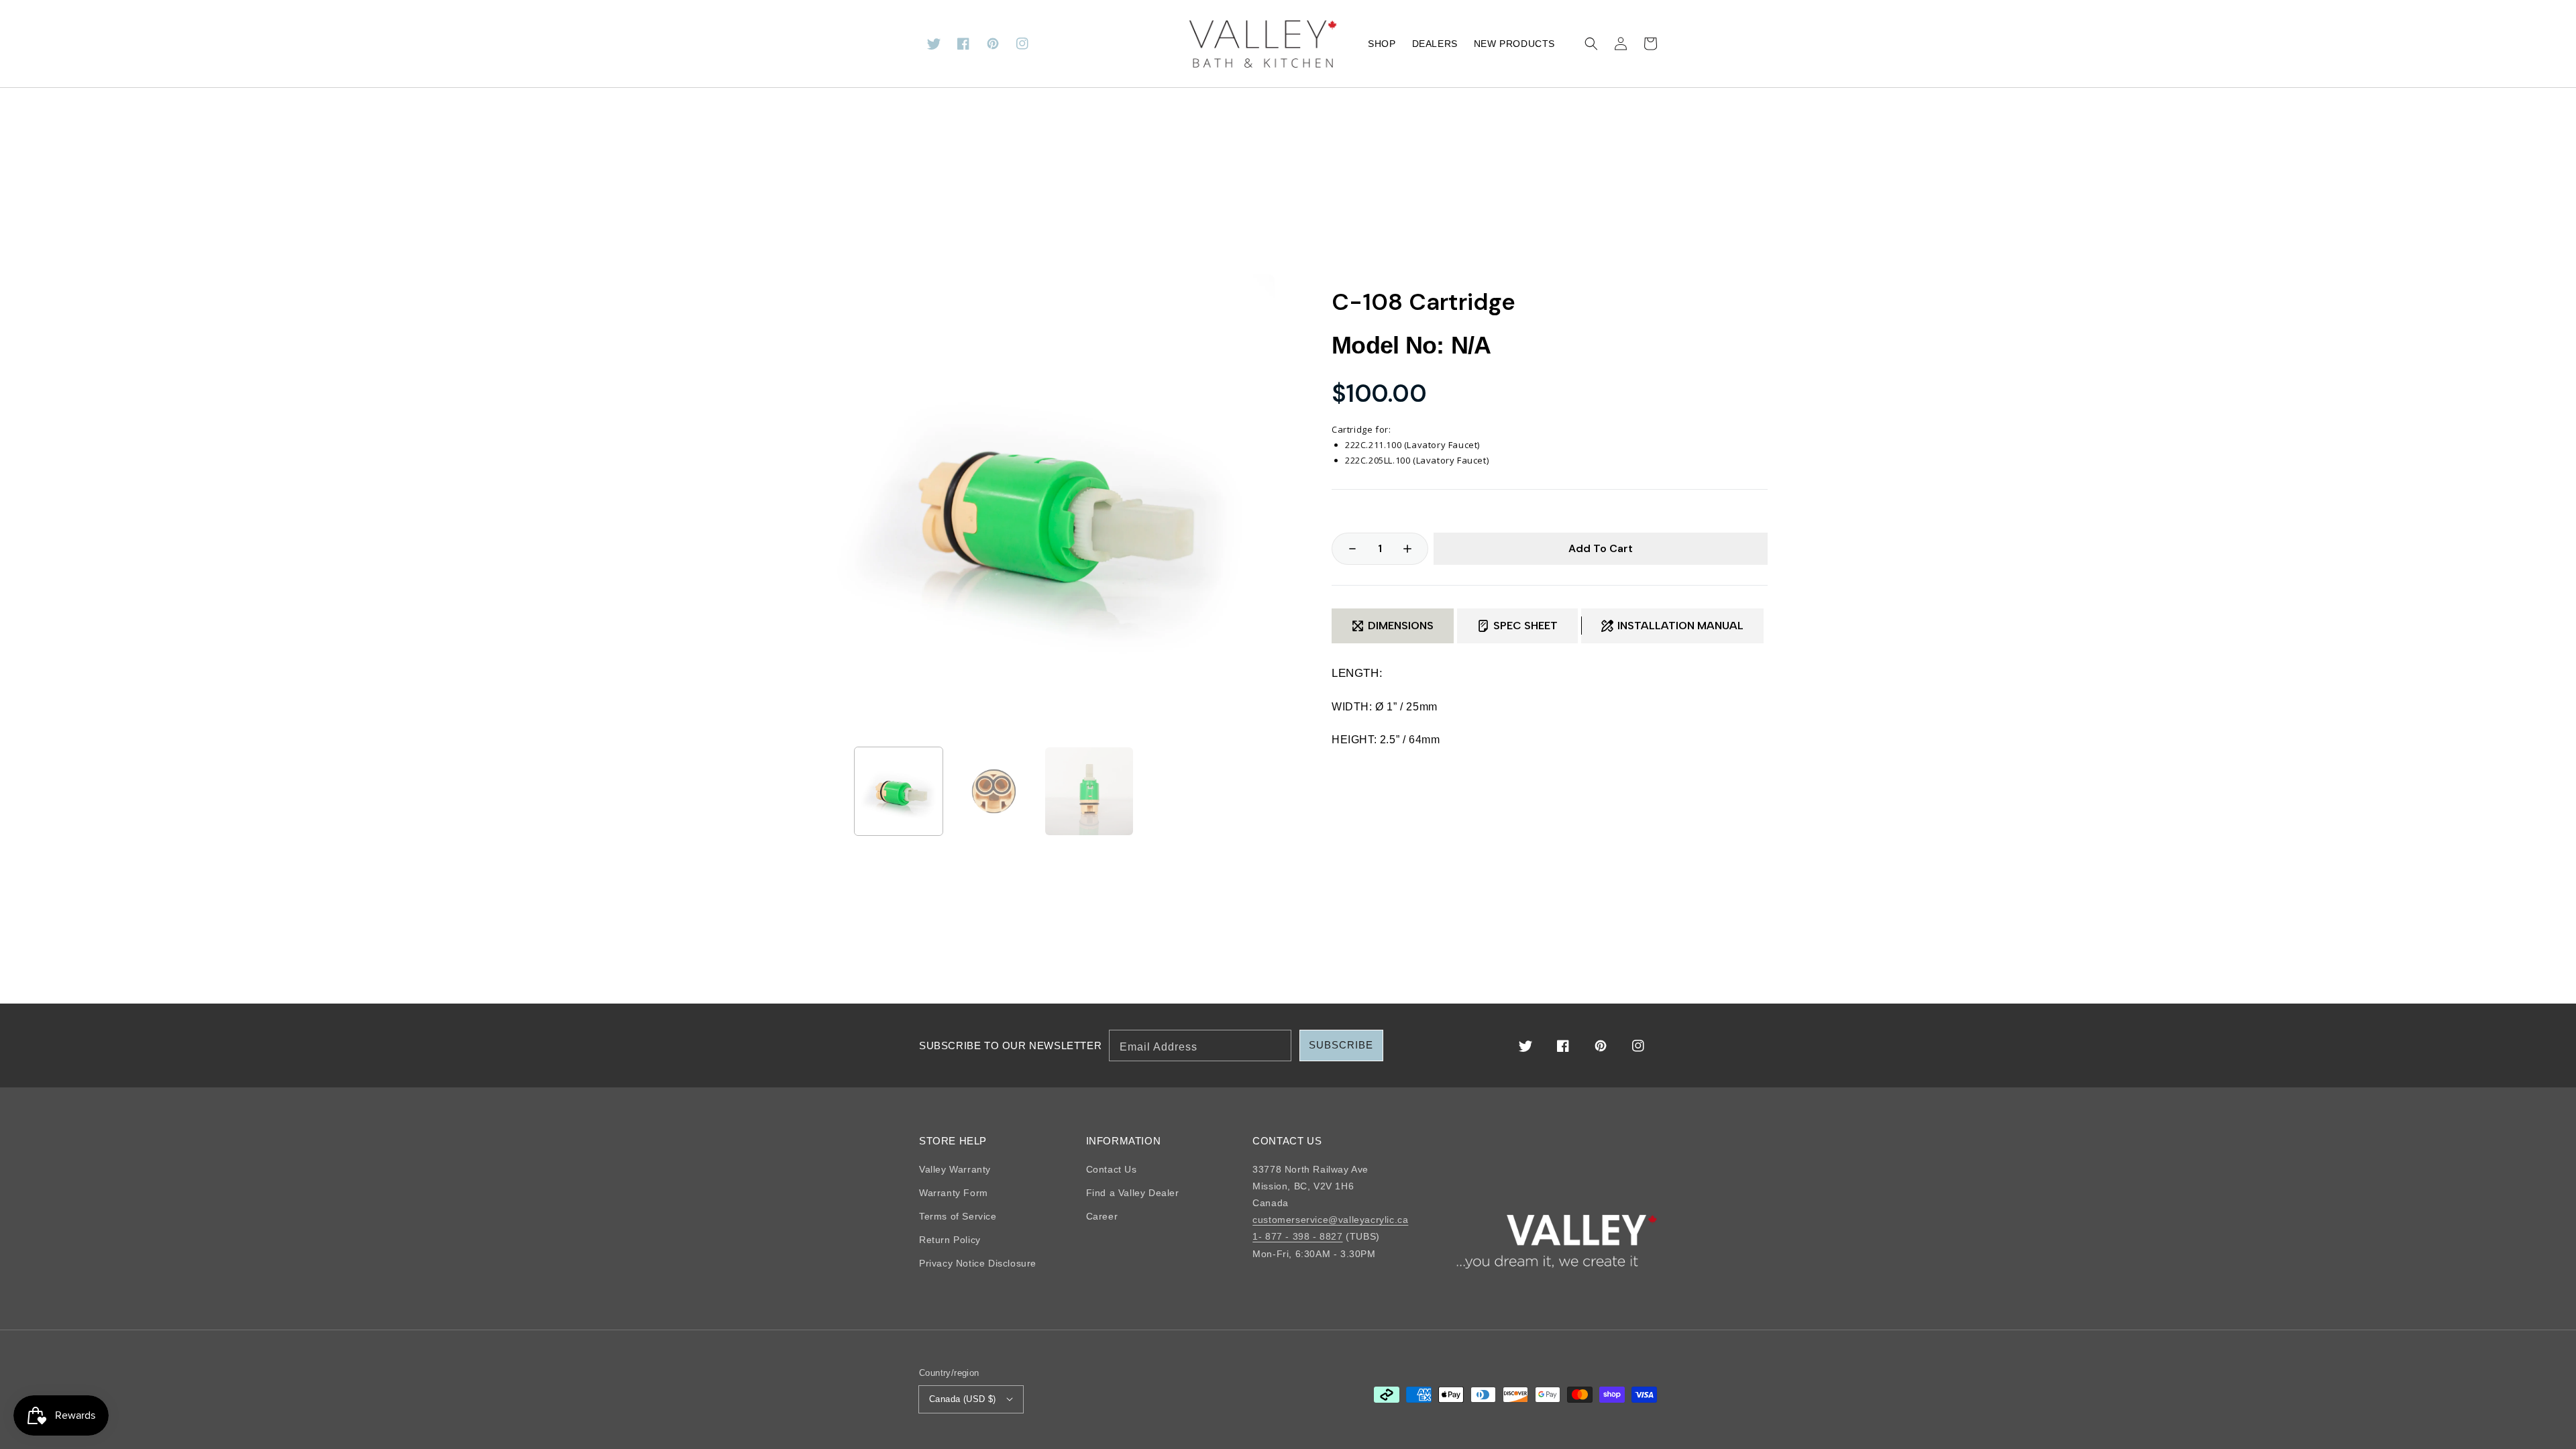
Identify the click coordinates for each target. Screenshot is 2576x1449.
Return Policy (950, 1240)
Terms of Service (958, 1216)
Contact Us (1112, 1169)
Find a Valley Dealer (1133, 1193)
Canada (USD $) (963, 1399)
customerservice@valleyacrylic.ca (1330, 1220)
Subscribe (1341, 1045)
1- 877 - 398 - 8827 (1297, 1236)
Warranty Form (954, 1193)
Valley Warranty (955, 1169)
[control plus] (1414, 549)
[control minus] (1346, 549)
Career (1102, 1216)
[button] (1591, 44)
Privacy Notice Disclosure (978, 1263)
